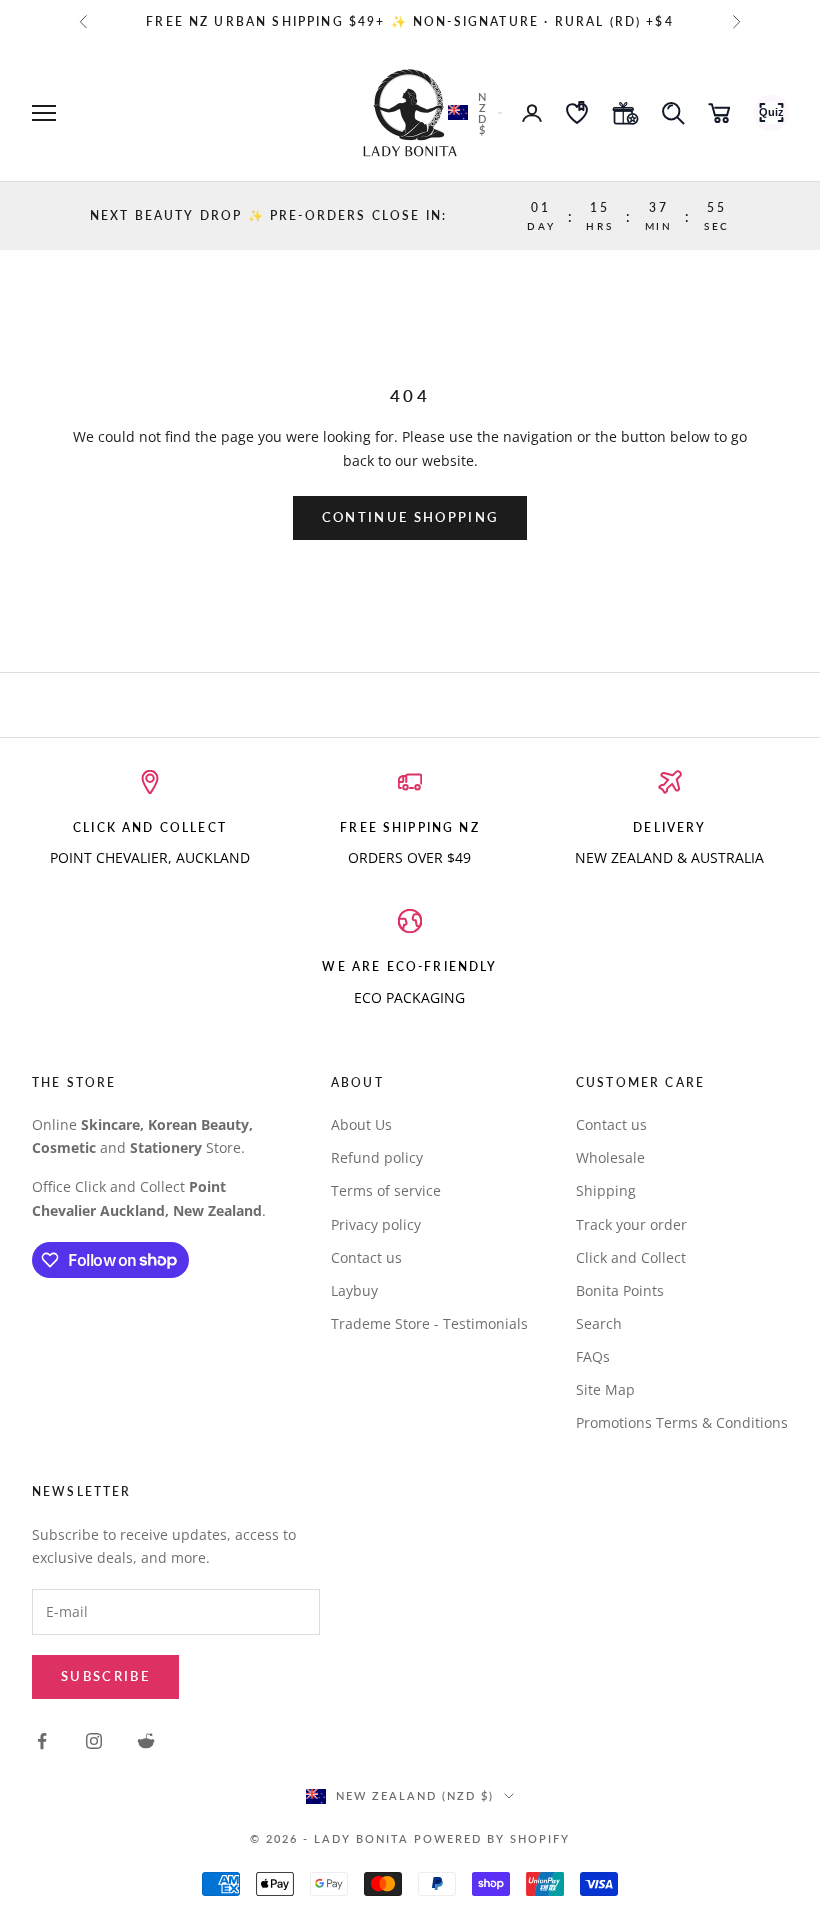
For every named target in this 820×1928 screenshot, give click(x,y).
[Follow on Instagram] (94, 1741)
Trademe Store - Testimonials (429, 1323)
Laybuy (354, 1290)
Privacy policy (376, 1224)
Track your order (631, 1224)
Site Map (605, 1389)
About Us (361, 1124)
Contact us (366, 1257)
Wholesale (610, 1157)
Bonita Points (620, 1290)
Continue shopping (410, 517)
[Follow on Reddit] (146, 1741)
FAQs (593, 1356)
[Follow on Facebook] (42, 1741)
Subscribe (105, 1676)
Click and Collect (631, 1257)
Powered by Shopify (492, 1838)
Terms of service (386, 1190)
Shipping (606, 1190)
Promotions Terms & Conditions (682, 1422)
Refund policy (377, 1157)
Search (599, 1323)
